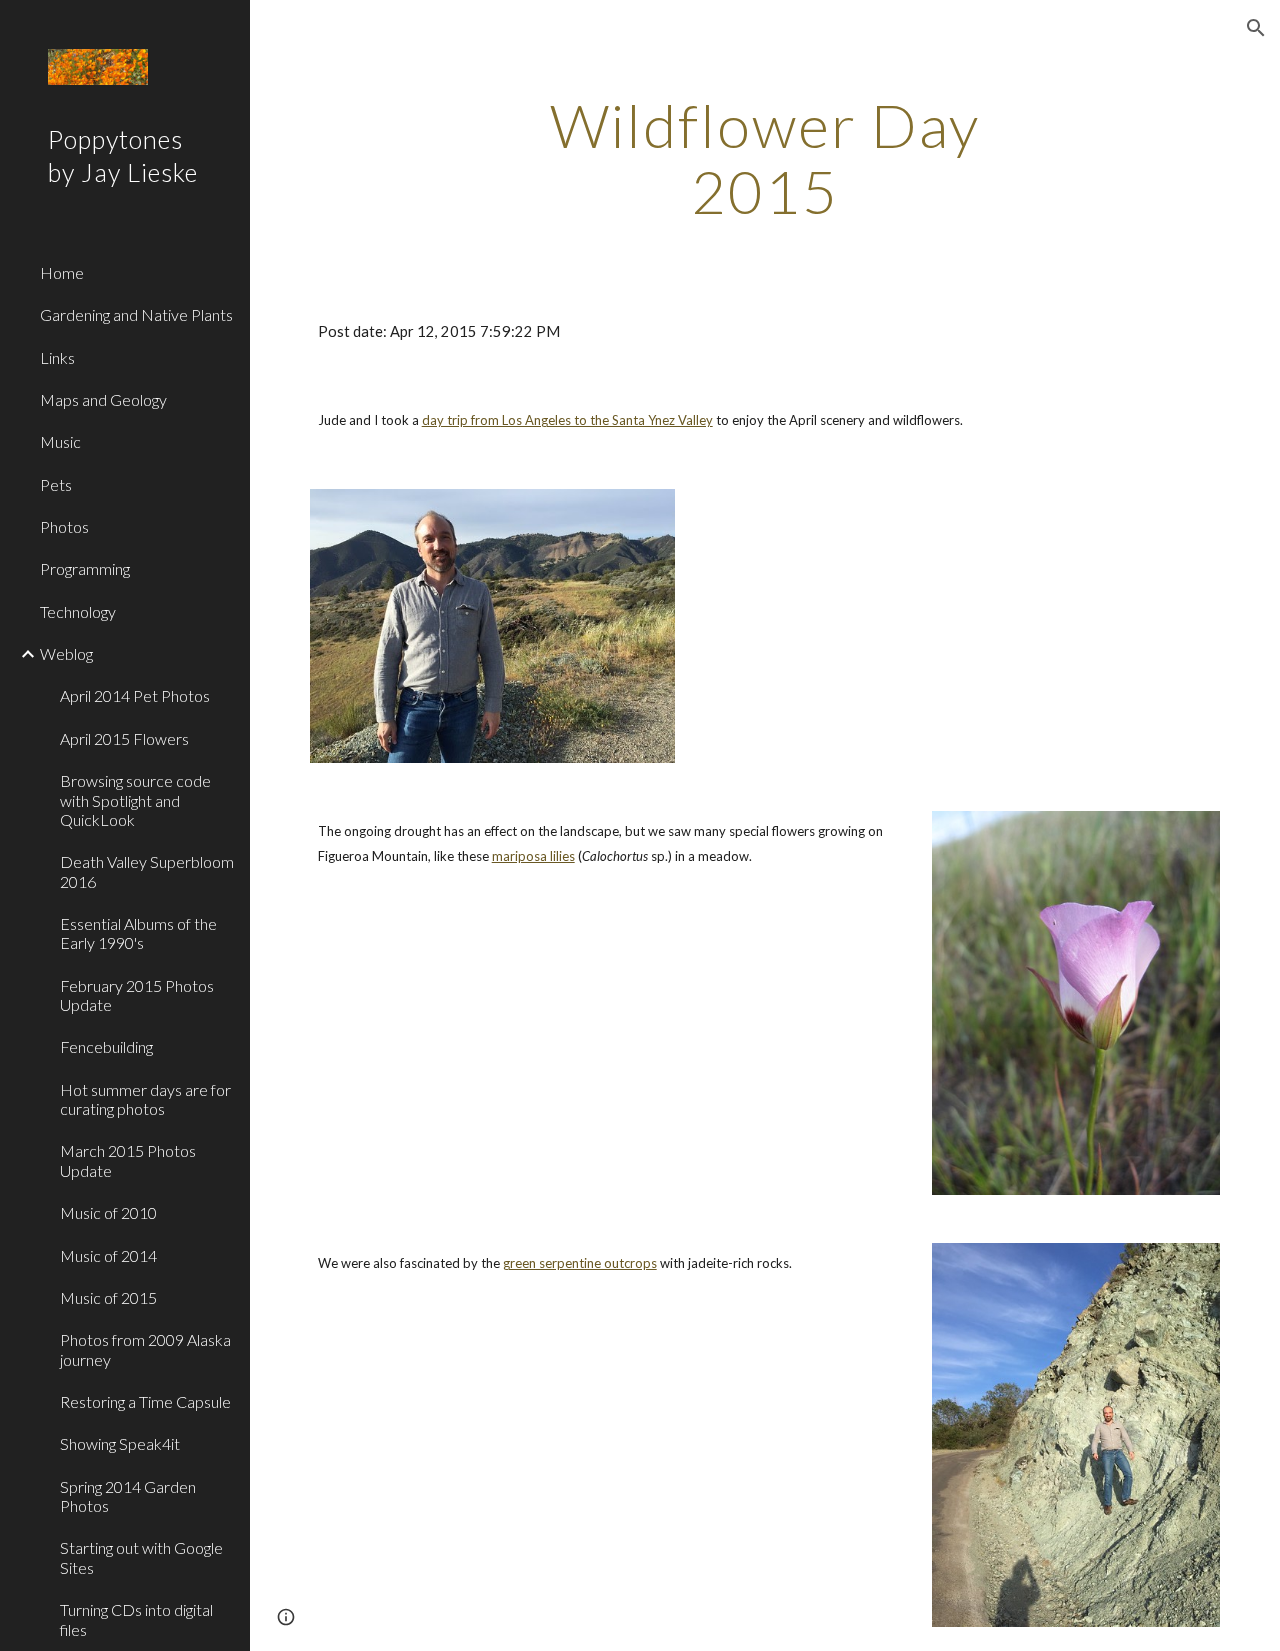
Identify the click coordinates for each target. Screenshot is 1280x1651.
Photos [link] (64, 526)
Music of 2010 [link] (108, 1212)
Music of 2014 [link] (108, 1255)
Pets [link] (56, 484)
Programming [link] (85, 568)
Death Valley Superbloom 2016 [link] (147, 871)
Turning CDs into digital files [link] (136, 1619)
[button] (1256, 28)
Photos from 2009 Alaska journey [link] (145, 1349)
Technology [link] (78, 611)
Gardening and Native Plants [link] (136, 314)
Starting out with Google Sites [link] (141, 1557)
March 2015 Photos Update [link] (128, 1160)
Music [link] (60, 441)
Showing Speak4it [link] (120, 1443)
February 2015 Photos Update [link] (137, 995)
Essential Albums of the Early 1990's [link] (138, 933)
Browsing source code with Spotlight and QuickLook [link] (135, 800)
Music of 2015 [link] (108, 1297)
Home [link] (62, 272)
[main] (764, 158)
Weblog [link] (66, 653)
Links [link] (57, 357)
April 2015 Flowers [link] (124, 738)
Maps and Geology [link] (103, 399)
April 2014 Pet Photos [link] (135, 695)
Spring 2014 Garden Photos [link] (128, 1496)
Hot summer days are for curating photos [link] (145, 1099)
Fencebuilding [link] (106, 1046)
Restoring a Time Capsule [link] (145, 1401)
